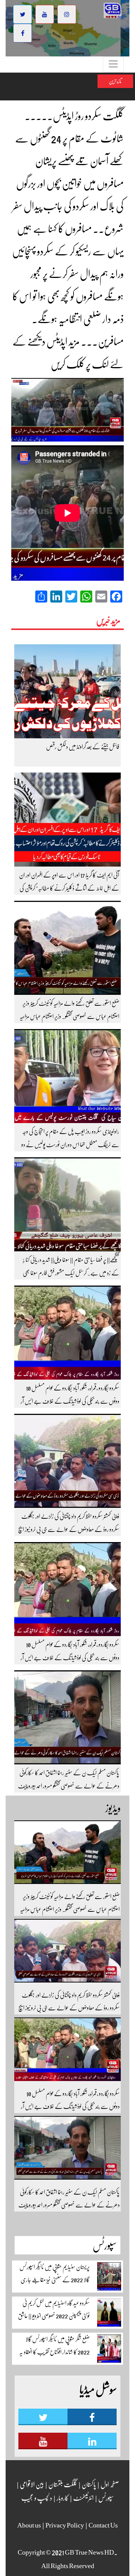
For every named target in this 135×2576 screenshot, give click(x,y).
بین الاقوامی (31, 2484)
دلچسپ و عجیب (37, 2498)
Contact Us (103, 2525)
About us (29, 2525)
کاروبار (62, 2498)
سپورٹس (106, 2498)
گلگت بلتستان (62, 2484)
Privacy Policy (65, 2525)
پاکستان (88, 2484)
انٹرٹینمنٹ (83, 2498)
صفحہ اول (110, 2484)
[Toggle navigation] (113, 65)
